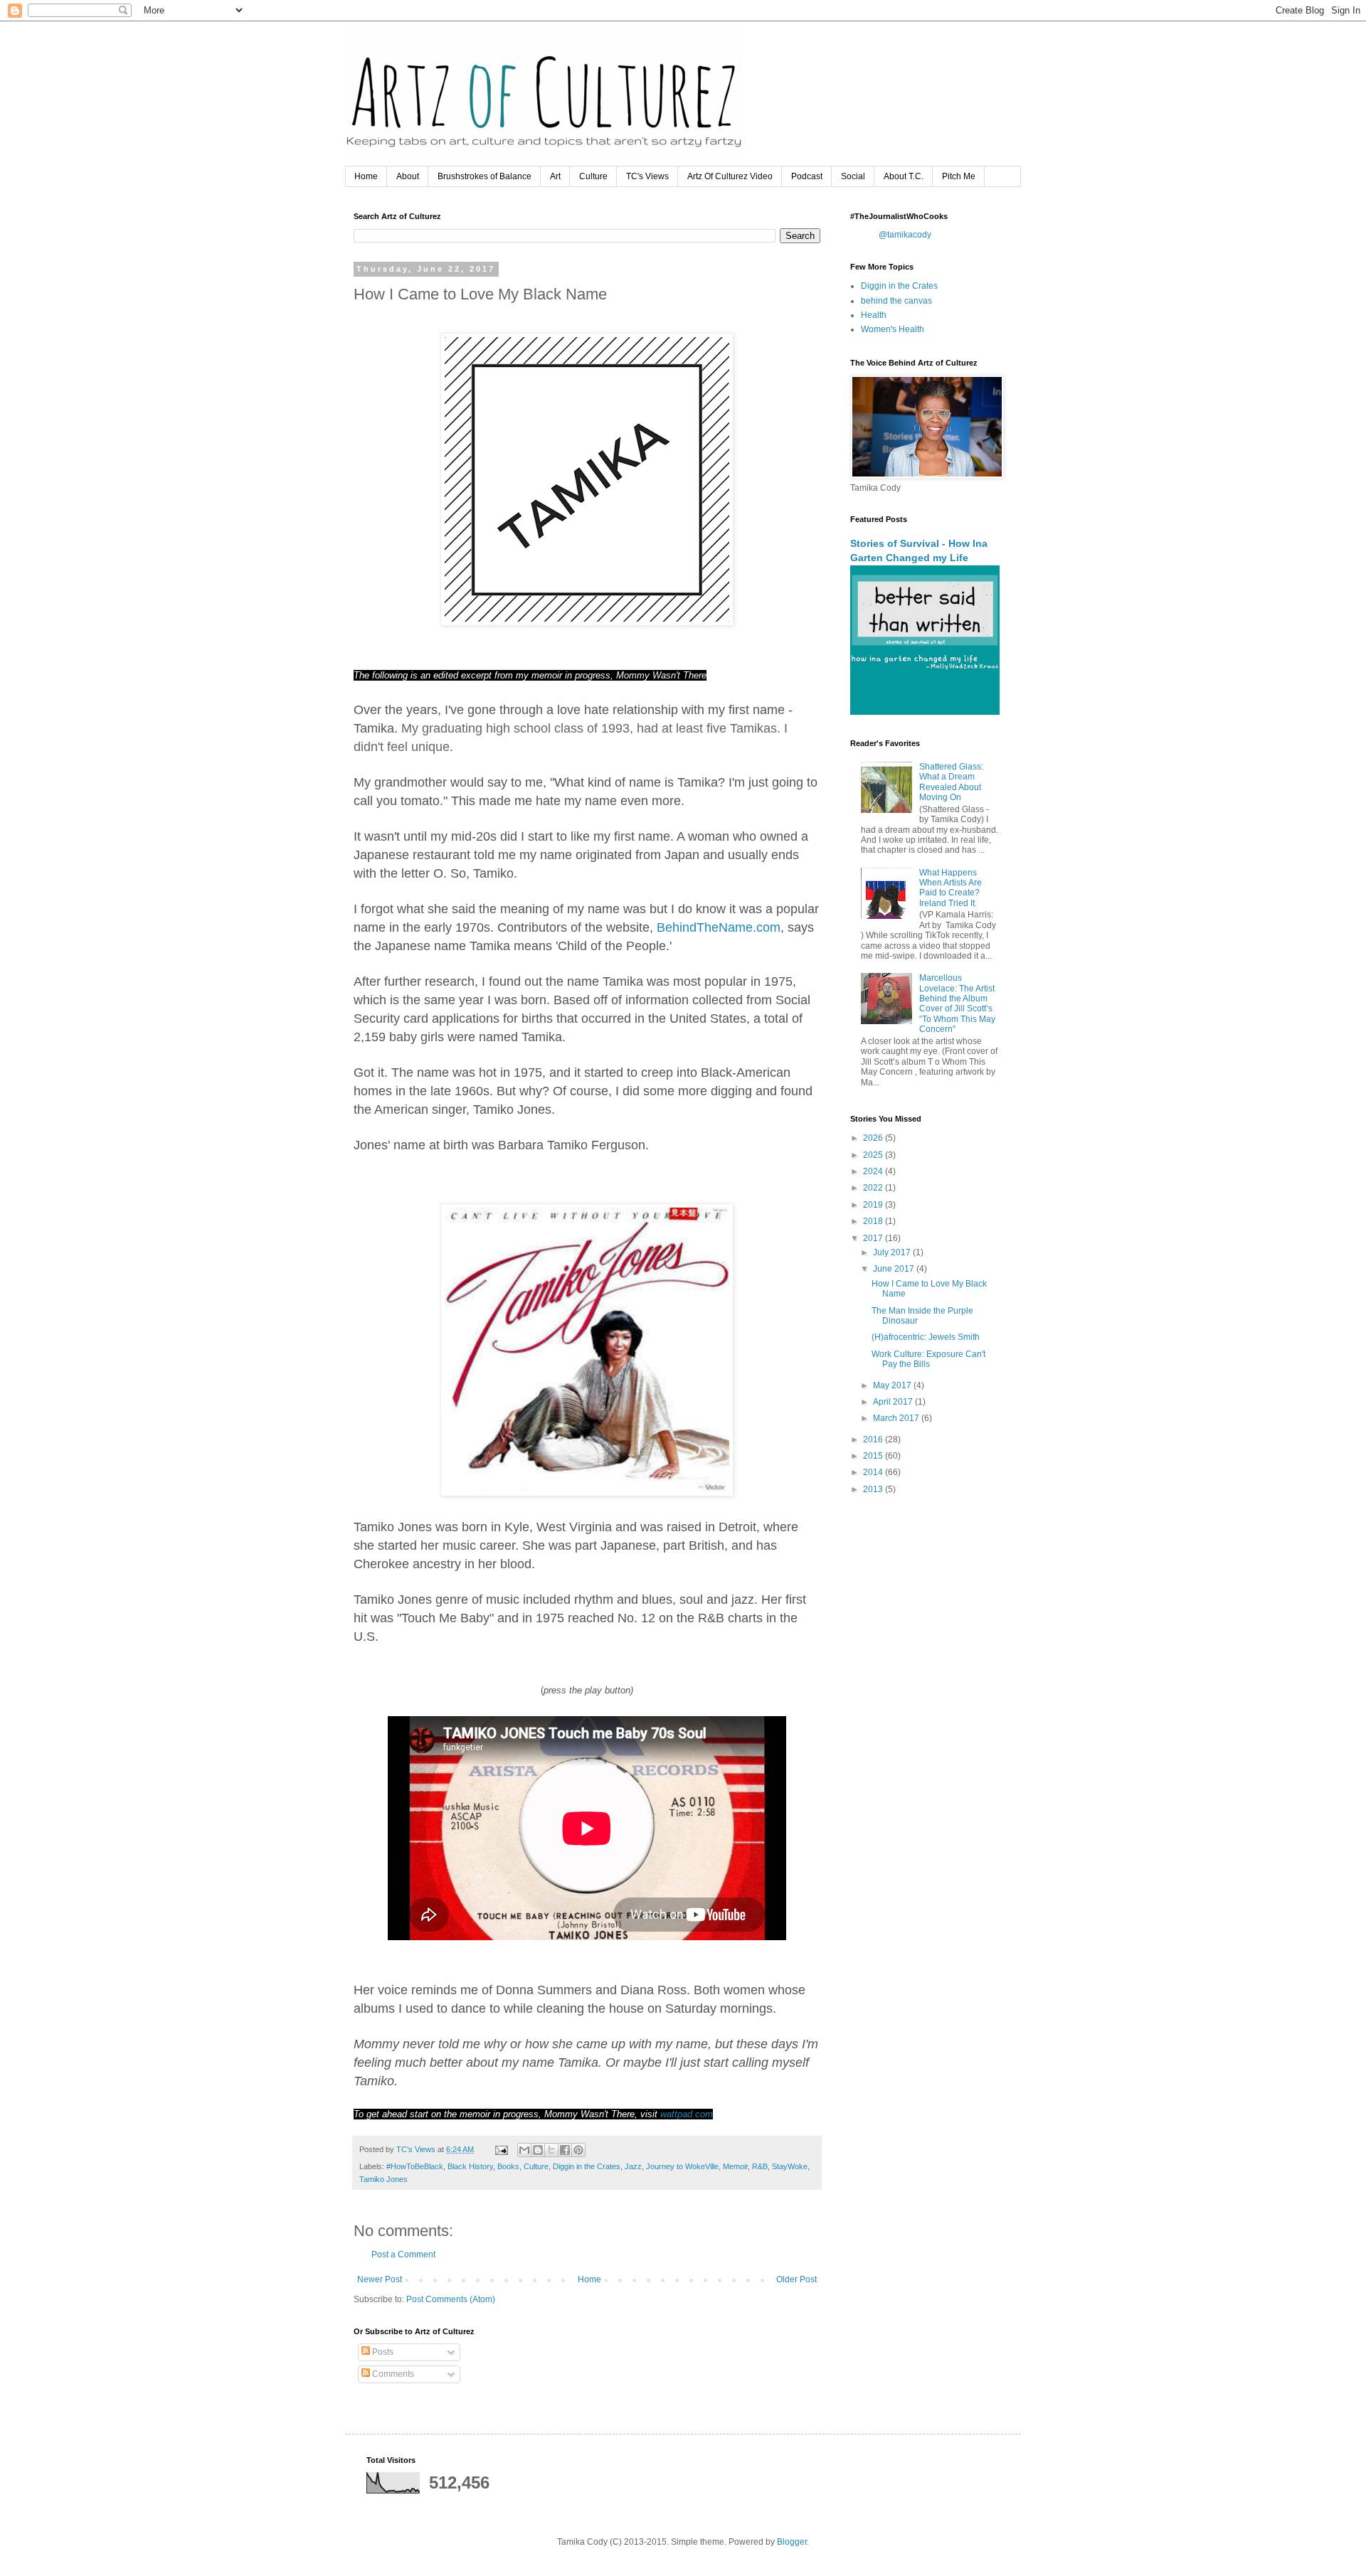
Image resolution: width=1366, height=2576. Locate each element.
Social (853, 176)
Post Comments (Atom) (451, 2299)
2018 (874, 1221)
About (408, 176)
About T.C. (904, 176)
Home (366, 176)
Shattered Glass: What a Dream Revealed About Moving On (951, 782)
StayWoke (790, 2166)
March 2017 (897, 1418)
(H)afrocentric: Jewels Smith (926, 1337)
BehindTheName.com (719, 927)
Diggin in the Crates (587, 2166)
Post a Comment (403, 2255)
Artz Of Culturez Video (730, 176)
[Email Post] (501, 2149)
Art (555, 176)
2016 (874, 1439)
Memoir (735, 2166)
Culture (593, 176)
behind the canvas (896, 301)
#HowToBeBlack (415, 2166)
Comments (392, 2374)
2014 (874, 1472)
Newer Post (380, 2279)
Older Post (796, 2279)
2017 (874, 1238)
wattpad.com (687, 2114)
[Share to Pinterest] (578, 2150)
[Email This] (524, 2150)
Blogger (792, 2542)
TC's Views (647, 176)
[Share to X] (551, 2150)
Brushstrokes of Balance (485, 176)
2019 (874, 1205)
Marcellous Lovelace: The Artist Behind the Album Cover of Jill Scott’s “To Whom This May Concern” (957, 1004)
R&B (760, 2166)
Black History (470, 2166)
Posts (382, 2352)
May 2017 (893, 1385)
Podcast (807, 176)
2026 (874, 1138)
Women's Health (893, 329)
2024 (874, 1171)
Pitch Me (959, 176)
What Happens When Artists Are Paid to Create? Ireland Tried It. (951, 888)
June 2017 (895, 1269)
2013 (874, 1489)
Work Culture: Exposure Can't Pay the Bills (928, 1359)
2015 (874, 1456)
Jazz (633, 2166)
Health (874, 315)
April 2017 (894, 1402)
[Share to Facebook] (565, 2150)
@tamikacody (905, 235)
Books (508, 2166)
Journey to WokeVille (682, 2166)
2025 (874, 1155)
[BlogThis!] (538, 2150)
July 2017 (893, 1252)
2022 (874, 1188)
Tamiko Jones (383, 2179)
